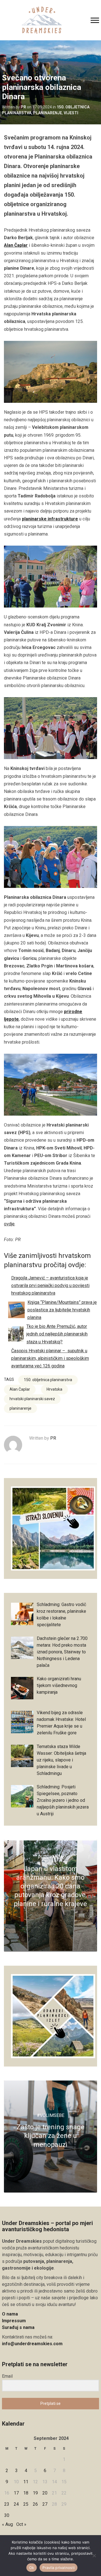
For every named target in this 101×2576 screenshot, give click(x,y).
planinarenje (20, 1408)
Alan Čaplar (16, 245)
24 (16, 2504)
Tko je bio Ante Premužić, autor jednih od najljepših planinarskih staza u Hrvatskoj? (57, 1334)
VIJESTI (71, 113)
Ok (32, 2568)
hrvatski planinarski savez (32, 1399)
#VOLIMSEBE (50, 2115)
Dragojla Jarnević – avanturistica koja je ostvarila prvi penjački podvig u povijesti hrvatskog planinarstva (50, 1285)
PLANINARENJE (48, 113)
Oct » (21, 2524)
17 (16, 2493)
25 (26, 2504)
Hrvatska (54, 1389)
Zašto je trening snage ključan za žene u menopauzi (50, 2136)
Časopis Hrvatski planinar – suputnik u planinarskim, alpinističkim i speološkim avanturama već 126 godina (50, 1358)
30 (7, 2515)
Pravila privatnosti (58, 2568)
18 (26, 2493)
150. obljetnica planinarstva (48, 1380)
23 (7, 2504)
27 (45, 2504)
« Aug (7, 2524)
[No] (94, 2556)
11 (26, 2482)
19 (35, 2493)
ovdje (9, 1224)
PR (23, 107)
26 (35, 2504)
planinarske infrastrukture (50, 519)
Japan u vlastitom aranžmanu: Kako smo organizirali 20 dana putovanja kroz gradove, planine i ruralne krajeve (50, 1886)
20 (45, 2493)
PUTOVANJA (50, 1857)
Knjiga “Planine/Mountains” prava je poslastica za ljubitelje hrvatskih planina (62, 1310)
